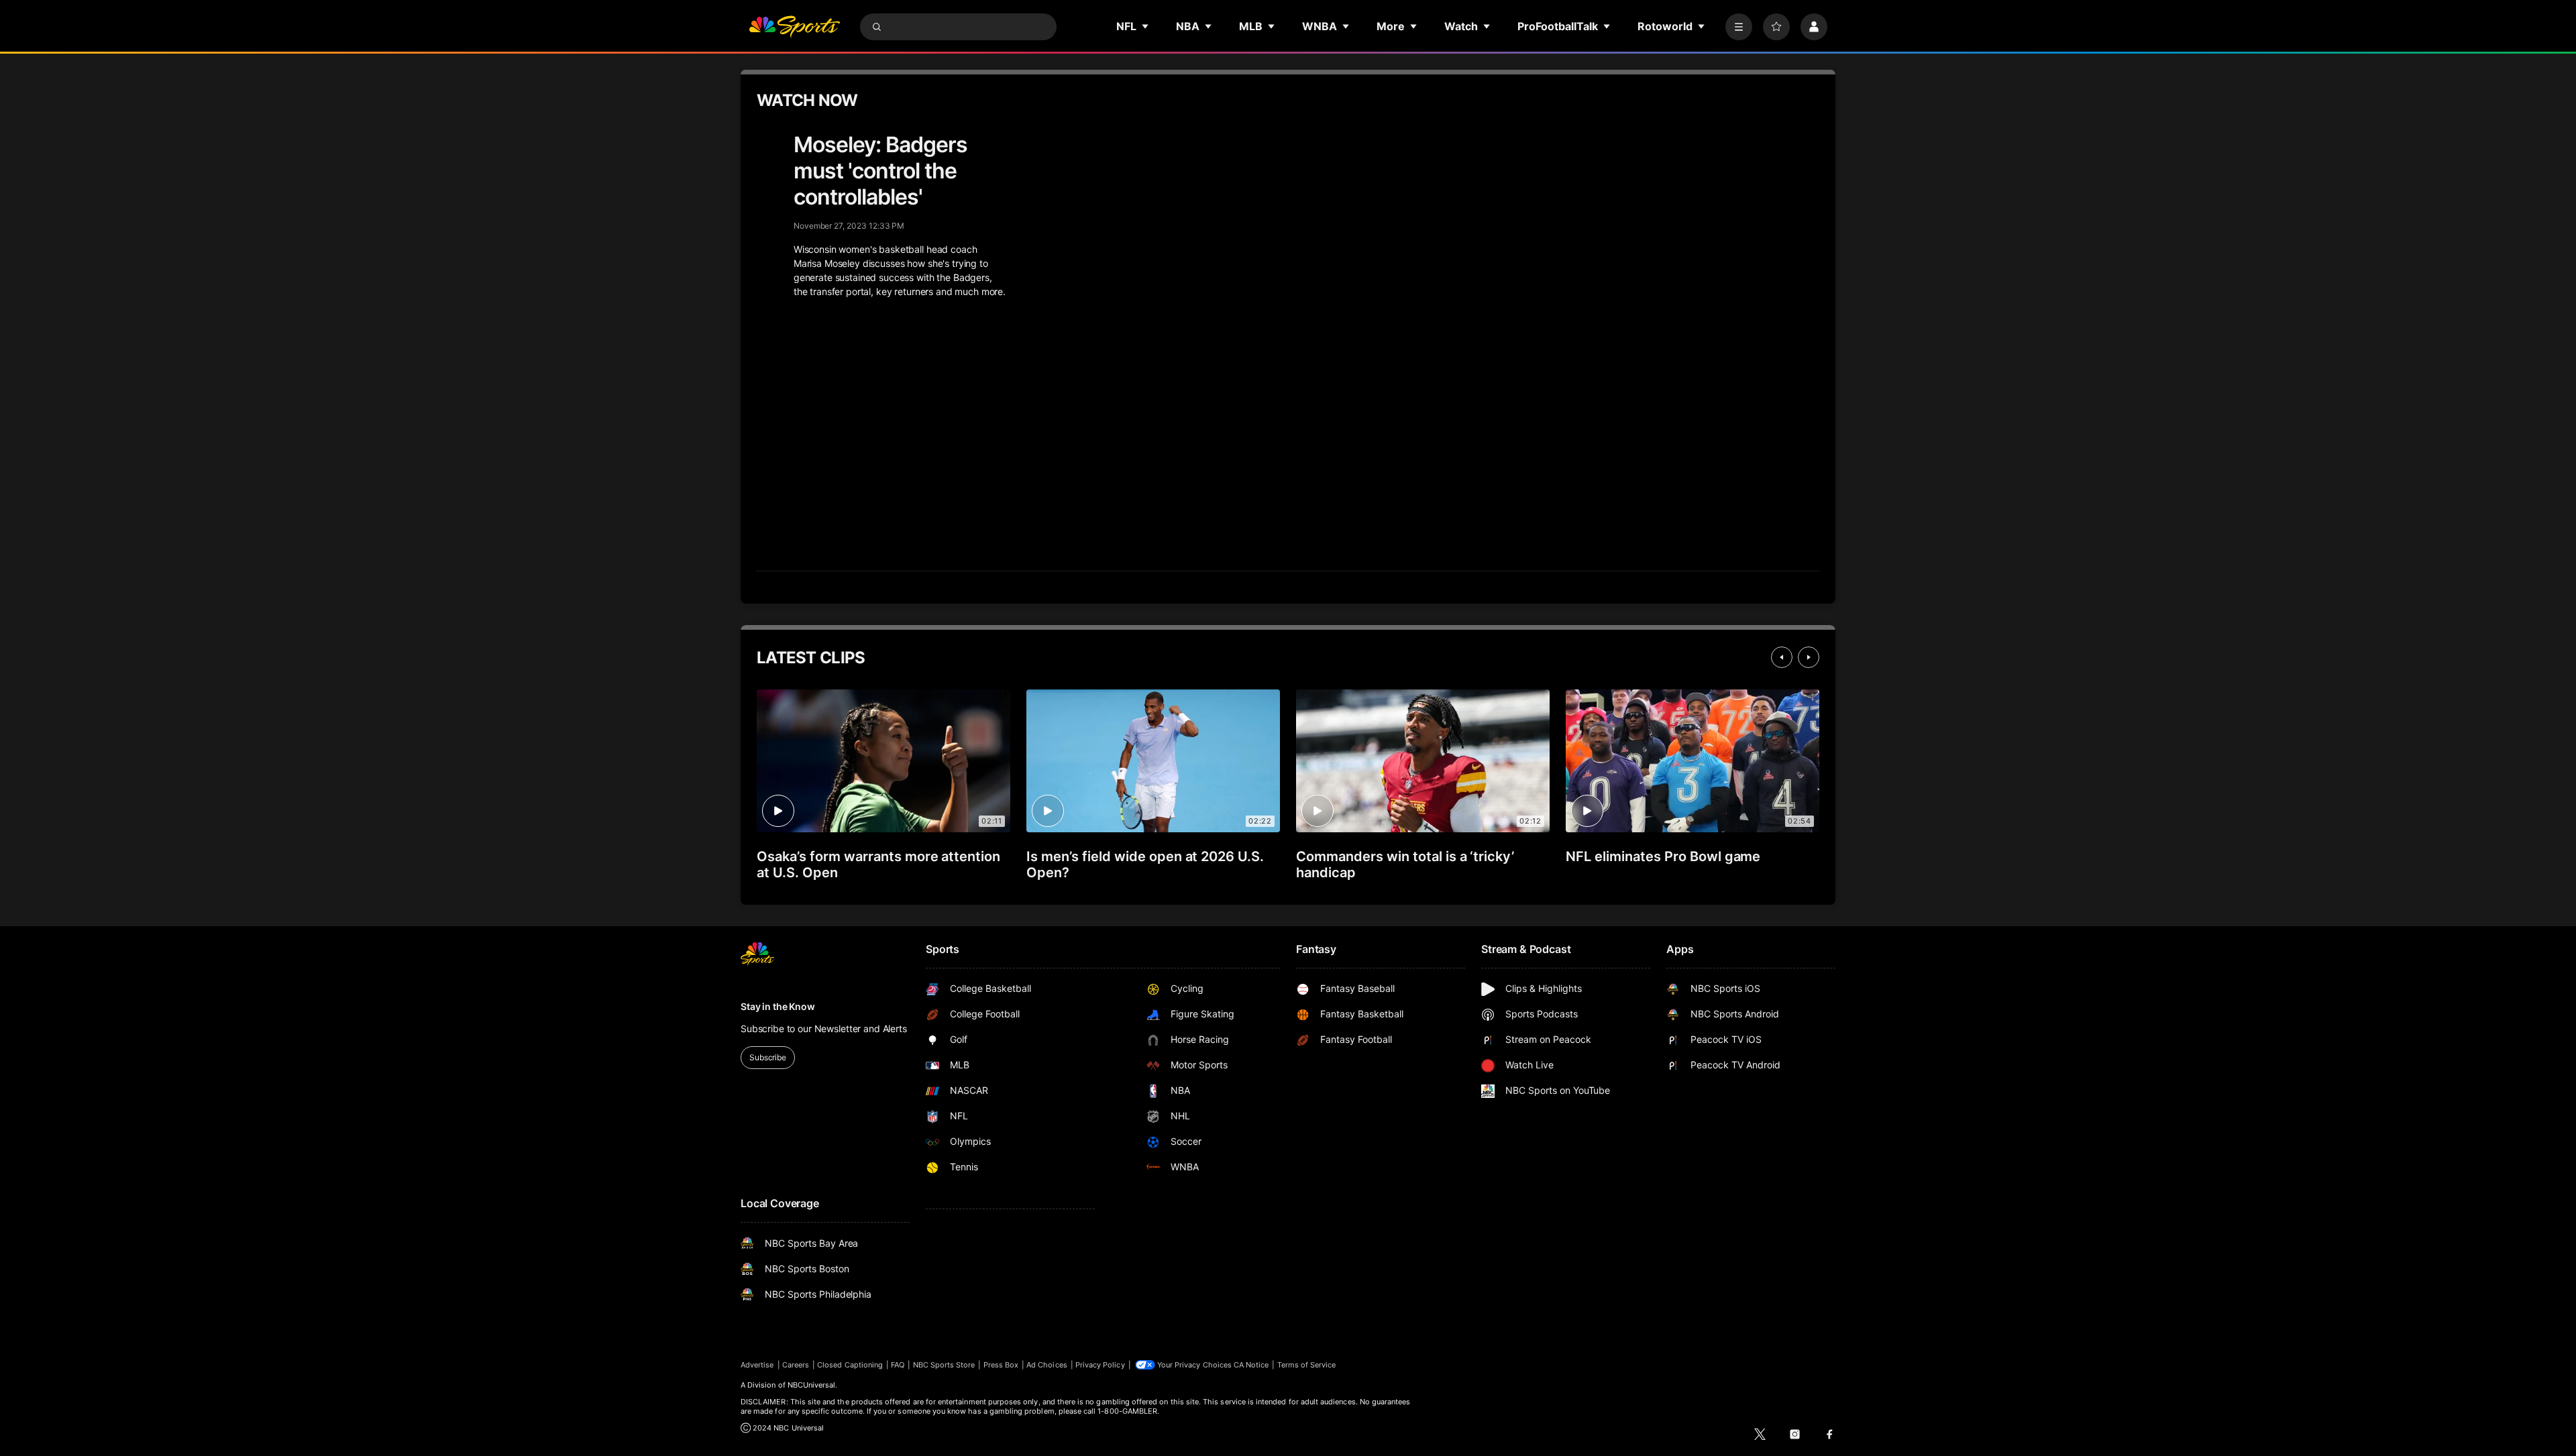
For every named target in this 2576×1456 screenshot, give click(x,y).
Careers (796, 1365)
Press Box (1001, 1365)
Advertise (757, 1365)
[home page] (794, 27)
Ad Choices (1047, 1365)
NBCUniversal (812, 1385)
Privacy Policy (1100, 1365)
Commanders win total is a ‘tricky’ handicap (1405, 864)
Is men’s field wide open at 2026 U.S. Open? (1145, 864)
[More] (1739, 27)
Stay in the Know (778, 1006)
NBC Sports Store (944, 1365)
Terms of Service (1307, 1365)
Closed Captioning (850, 1365)
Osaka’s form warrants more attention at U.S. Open (878, 864)
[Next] (1809, 657)
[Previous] (1782, 657)
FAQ (898, 1365)
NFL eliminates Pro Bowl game (1663, 856)
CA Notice (1251, 1365)
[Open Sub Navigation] (1146, 26)
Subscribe (768, 1057)
